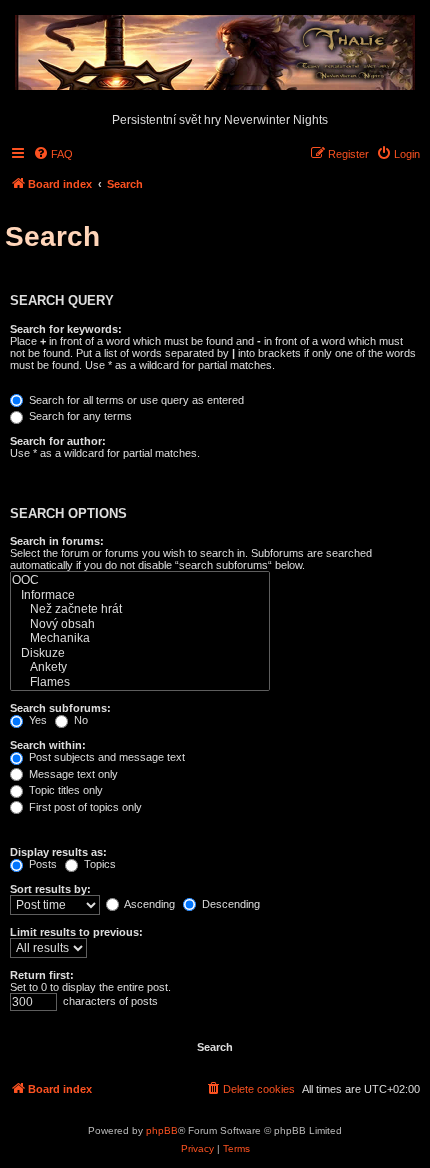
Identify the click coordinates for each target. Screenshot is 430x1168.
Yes (36, 720)
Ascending (148, 904)
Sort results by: (50, 889)
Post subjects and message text (105, 757)
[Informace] (140, 595)
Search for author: (58, 441)
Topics (98, 864)
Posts (41, 864)
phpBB (162, 1130)
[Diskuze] (140, 653)
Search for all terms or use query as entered (135, 400)
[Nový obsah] (140, 624)
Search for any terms (79, 416)
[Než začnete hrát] (140, 609)
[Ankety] (140, 667)
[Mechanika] (140, 638)
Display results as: (58, 852)
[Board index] (215, 54)
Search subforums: (60, 708)
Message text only (72, 774)
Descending (229, 904)
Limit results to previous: (76, 932)
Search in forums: (57, 541)
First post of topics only (84, 807)
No (79, 720)
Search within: (48, 745)
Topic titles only (64, 790)
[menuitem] (53, 154)
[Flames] (140, 682)
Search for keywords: (66, 329)
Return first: (42, 975)
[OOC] (140, 580)
